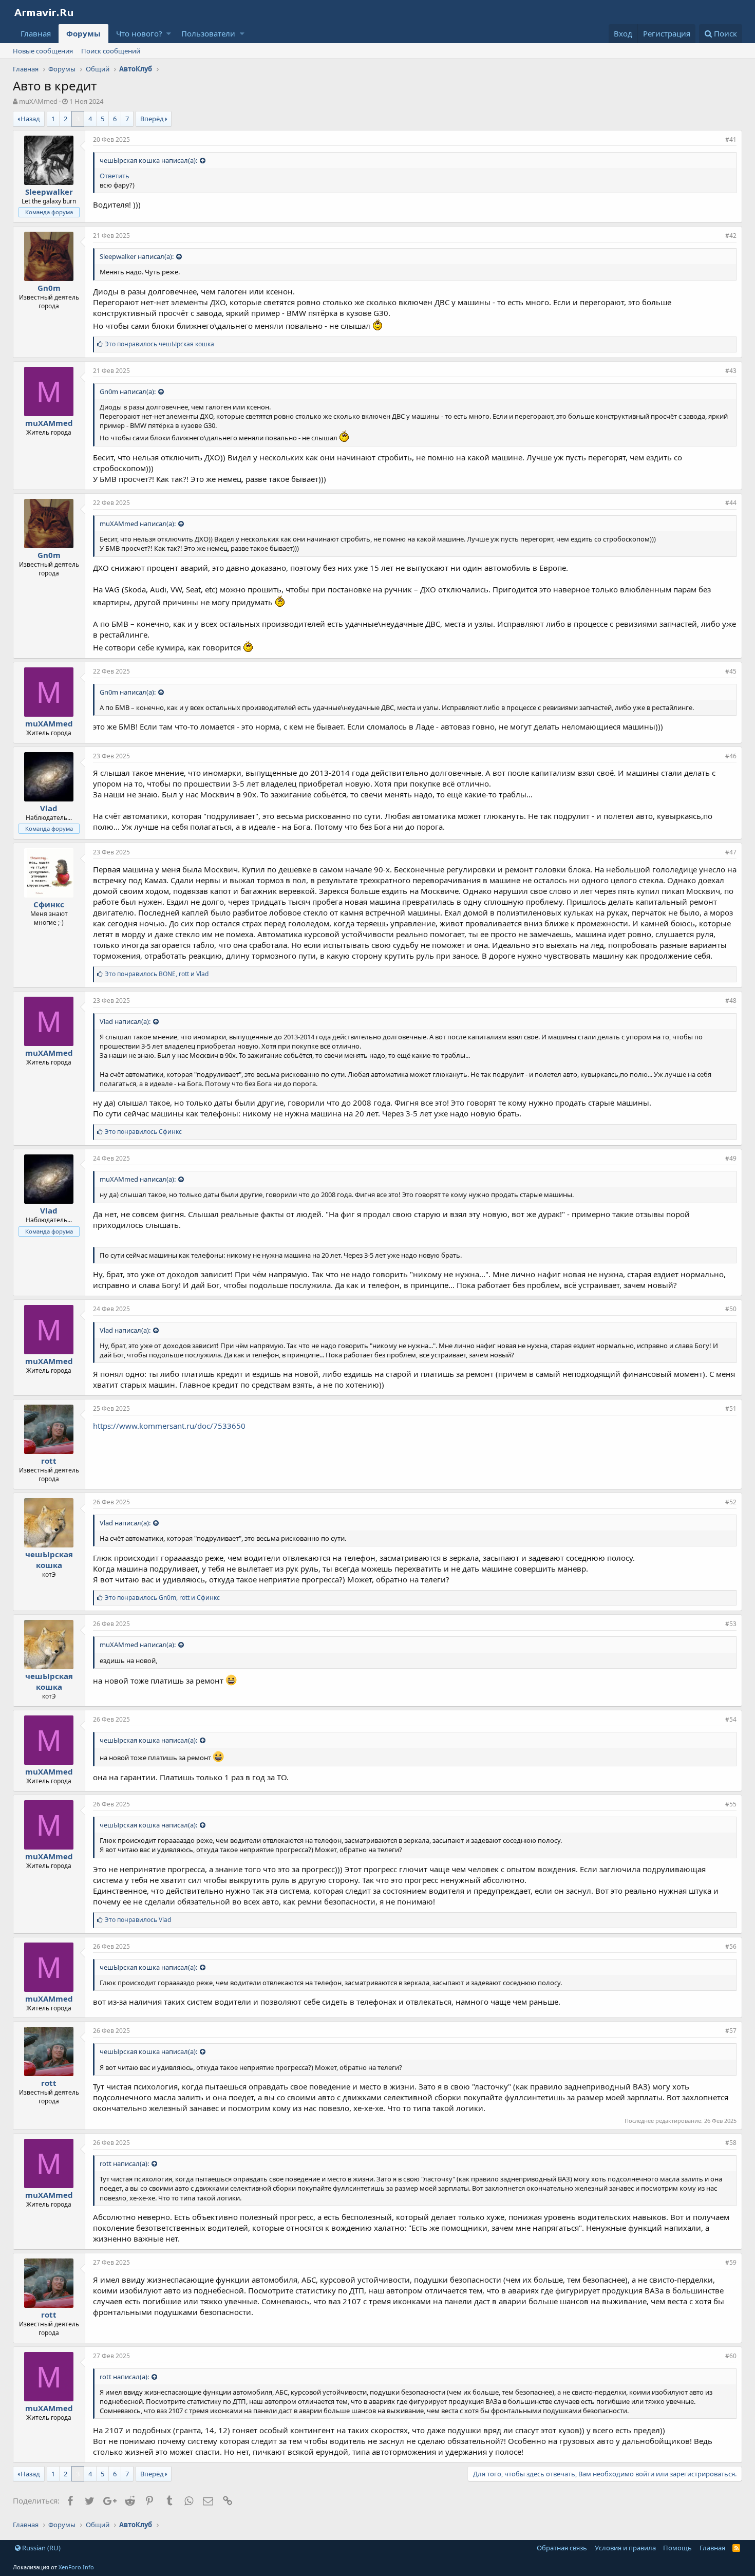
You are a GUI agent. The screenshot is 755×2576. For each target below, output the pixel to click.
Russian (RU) (41, 2548)
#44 (731, 503)
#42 (731, 236)
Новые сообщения (43, 51)
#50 (731, 1309)
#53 (731, 1624)
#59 (731, 2262)
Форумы (83, 33)
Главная (36, 33)
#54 (731, 1719)
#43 (731, 371)
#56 (731, 1946)
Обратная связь (562, 2548)
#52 (731, 1502)
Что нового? (139, 33)
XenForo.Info (76, 2567)
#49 (731, 1158)
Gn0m (49, 288)
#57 (731, 2031)
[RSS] (736, 2548)
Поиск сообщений (111, 51)
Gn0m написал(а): (128, 391)
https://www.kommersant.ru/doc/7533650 (169, 1426)
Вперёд (152, 119)
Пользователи (208, 33)
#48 (731, 1001)
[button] (169, 34)
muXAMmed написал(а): (138, 524)
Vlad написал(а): (125, 1021)
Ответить (115, 176)
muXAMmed (38, 101)
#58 (731, 2143)
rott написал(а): (124, 2163)
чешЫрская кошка (49, 1560)
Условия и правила (625, 2548)
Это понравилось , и (157, 974)
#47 (731, 852)
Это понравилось (159, 344)
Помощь (677, 2548)
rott (49, 1461)
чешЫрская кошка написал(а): (148, 160)
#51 (731, 1408)
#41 (731, 139)
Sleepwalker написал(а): (137, 256)
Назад (30, 119)
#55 (731, 1804)
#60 (731, 2356)
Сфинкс (49, 904)
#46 (731, 756)
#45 (731, 671)
